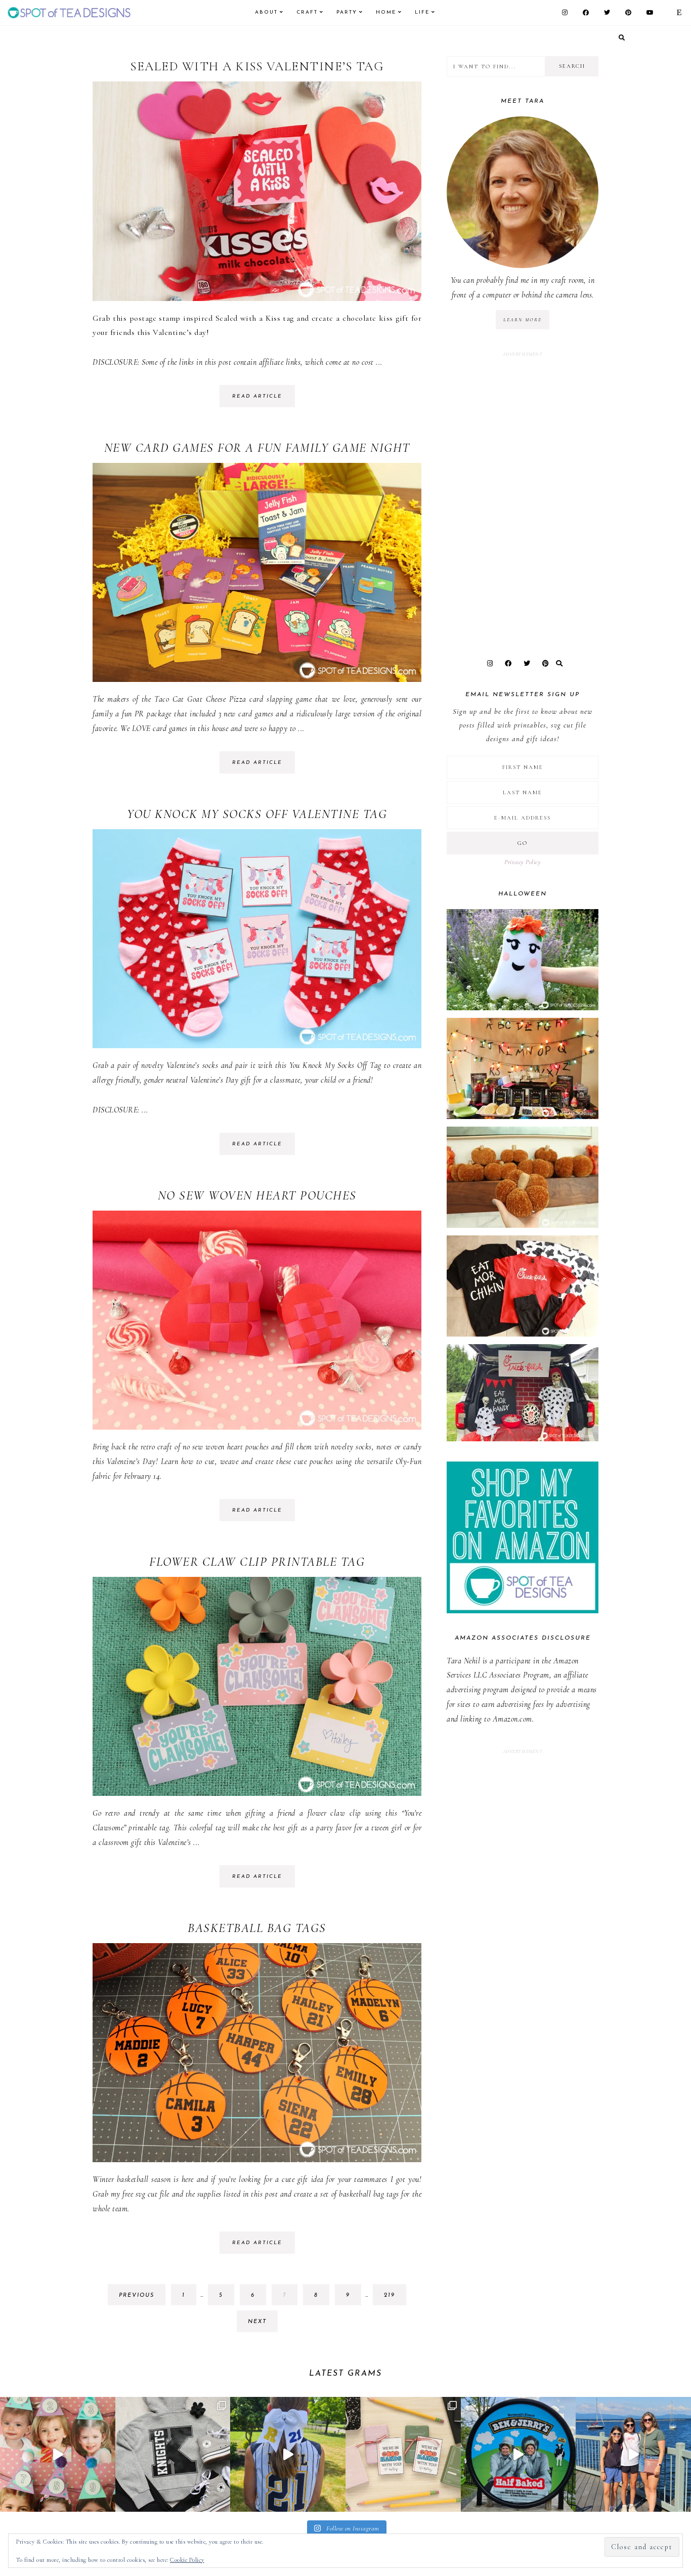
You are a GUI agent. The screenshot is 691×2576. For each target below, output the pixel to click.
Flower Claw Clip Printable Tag (257, 1562)
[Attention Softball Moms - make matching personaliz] (288, 2455)
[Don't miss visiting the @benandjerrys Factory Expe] (519, 2455)
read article (257, 396)
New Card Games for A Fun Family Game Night (257, 448)
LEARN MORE (523, 320)
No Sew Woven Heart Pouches (257, 1195)
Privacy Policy (523, 862)
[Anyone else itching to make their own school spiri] (173, 2455)
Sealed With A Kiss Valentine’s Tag (257, 66)
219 (393, 2299)
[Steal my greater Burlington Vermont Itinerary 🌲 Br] (633, 2455)
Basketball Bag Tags (257, 1928)
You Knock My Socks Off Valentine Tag (257, 814)
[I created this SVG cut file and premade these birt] (58, 2455)
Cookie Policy (187, 2560)
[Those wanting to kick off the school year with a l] (403, 2455)
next (257, 2322)
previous (137, 2295)
